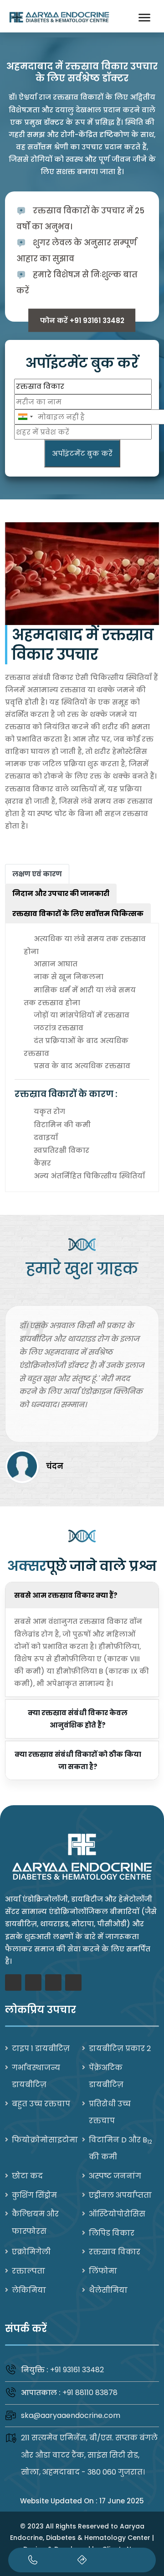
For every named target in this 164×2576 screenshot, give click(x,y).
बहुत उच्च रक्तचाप (41, 2104)
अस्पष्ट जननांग (115, 2176)
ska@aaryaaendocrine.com (71, 2415)
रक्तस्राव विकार (115, 2252)
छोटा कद (27, 2176)
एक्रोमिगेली (31, 2252)
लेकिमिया (29, 2290)
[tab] (37, 874)
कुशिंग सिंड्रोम (34, 2195)
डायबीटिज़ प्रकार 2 (120, 2049)
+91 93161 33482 (77, 2370)
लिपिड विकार (112, 2233)
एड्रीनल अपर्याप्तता (120, 2195)
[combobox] (25, 417)
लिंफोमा (103, 2271)
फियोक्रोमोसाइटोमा (45, 2140)
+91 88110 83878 (90, 2393)
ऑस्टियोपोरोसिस (117, 2214)
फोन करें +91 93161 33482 (82, 321)
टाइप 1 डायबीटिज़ (41, 2049)
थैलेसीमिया (108, 2290)
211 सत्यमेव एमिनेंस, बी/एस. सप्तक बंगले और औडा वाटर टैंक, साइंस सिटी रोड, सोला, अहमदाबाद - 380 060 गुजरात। (89, 2455)
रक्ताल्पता (28, 2271)
